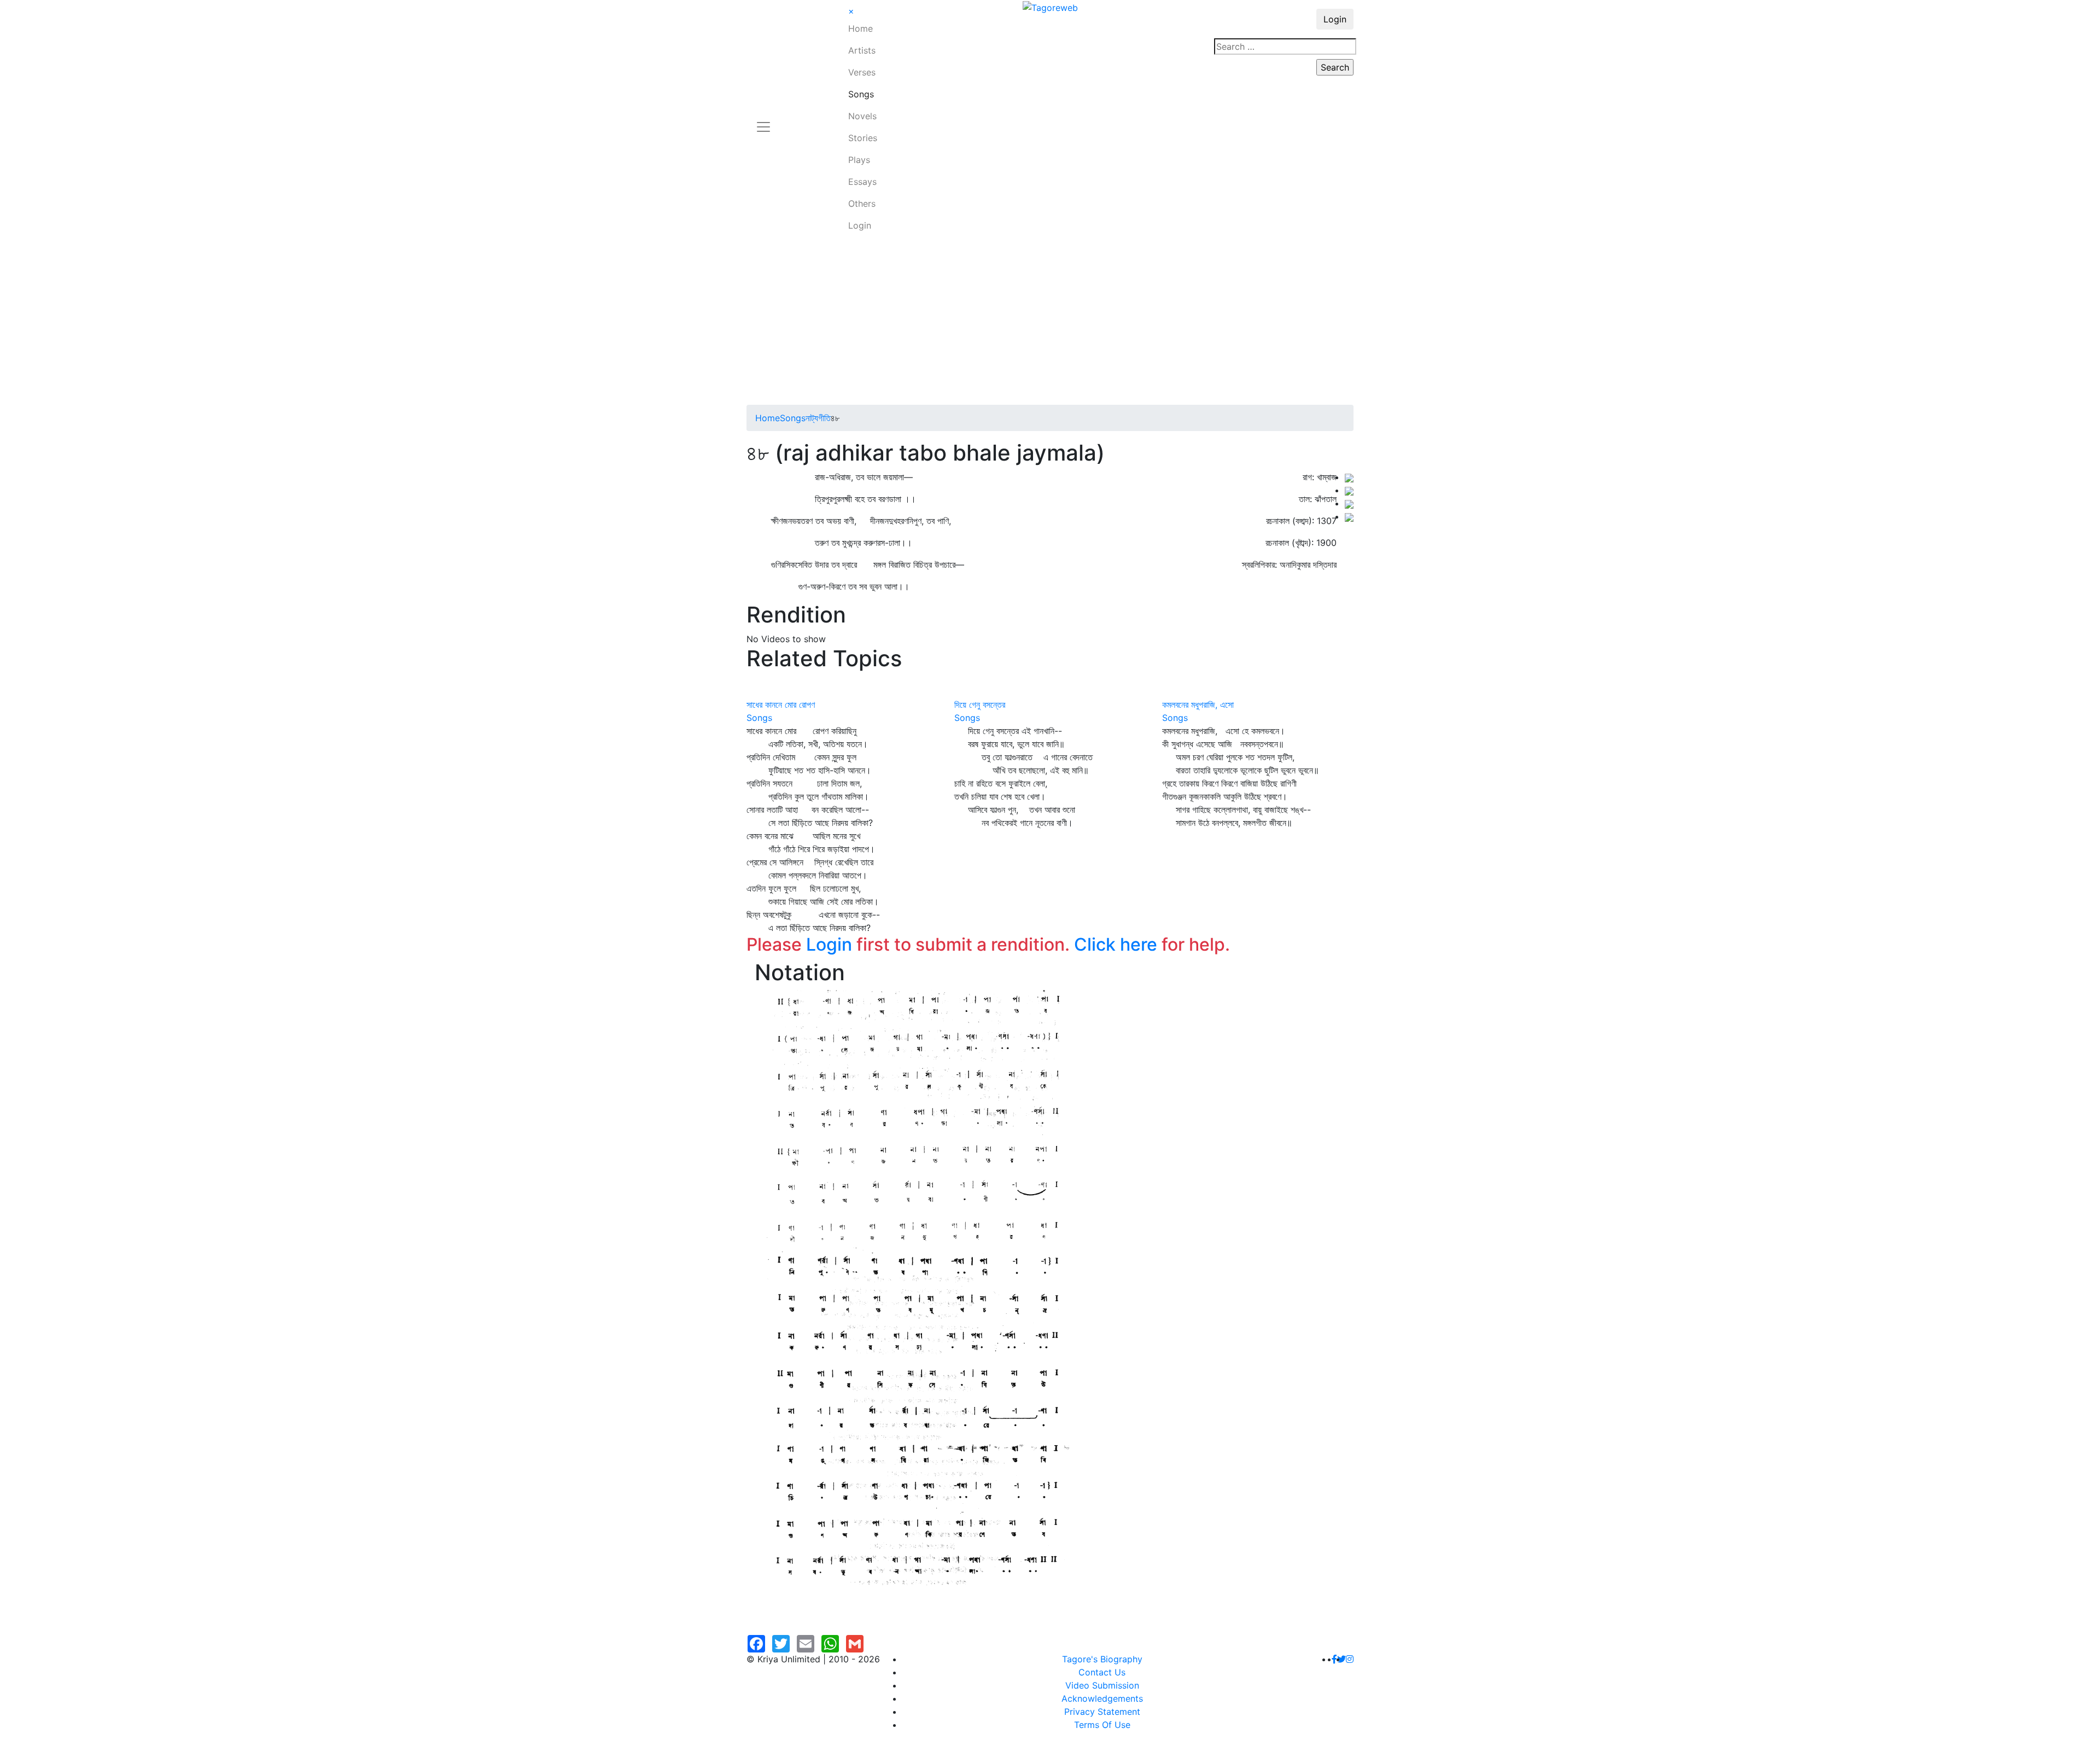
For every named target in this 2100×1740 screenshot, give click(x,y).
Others (862, 203)
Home (861, 28)
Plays (859, 160)
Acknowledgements (1102, 1698)
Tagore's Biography (1102, 1659)
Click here (1116, 944)
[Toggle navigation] (763, 120)
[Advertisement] (1050, 323)
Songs (861, 94)
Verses (862, 72)
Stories (863, 138)
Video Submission (1102, 1685)
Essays (862, 182)
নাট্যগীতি (818, 418)
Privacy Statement (1102, 1712)
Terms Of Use (1102, 1725)
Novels (862, 116)
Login (860, 225)
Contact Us (1102, 1672)
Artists (862, 50)
